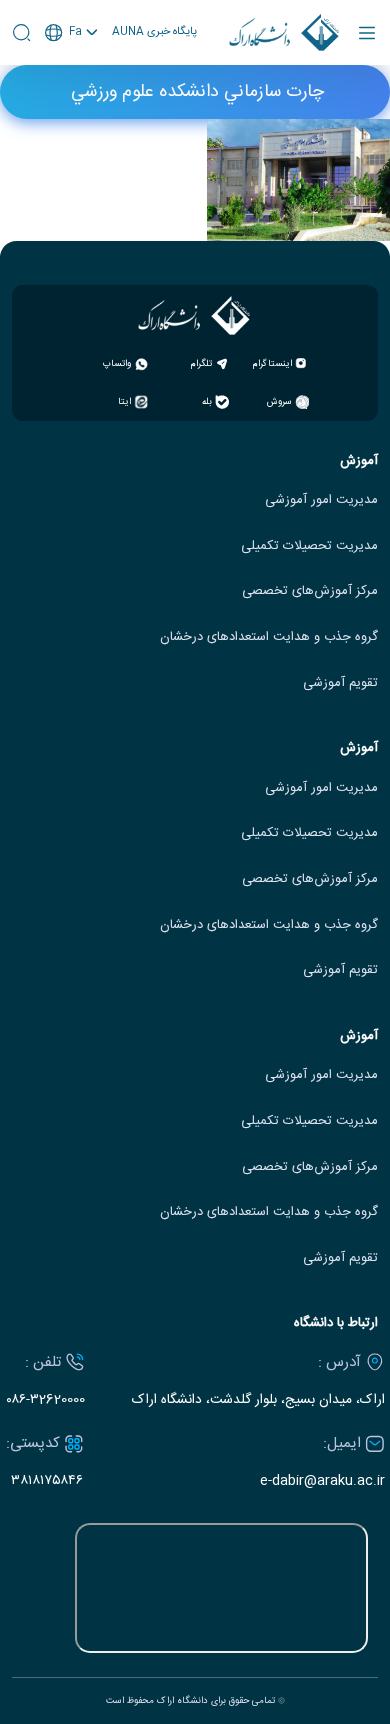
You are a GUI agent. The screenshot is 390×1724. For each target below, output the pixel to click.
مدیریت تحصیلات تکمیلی (309, 546)
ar (72, 108)
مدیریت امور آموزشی (321, 500)
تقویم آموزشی (340, 683)
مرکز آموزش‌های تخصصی (310, 591)
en (72, 85)
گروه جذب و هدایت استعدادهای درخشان (269, 637)
